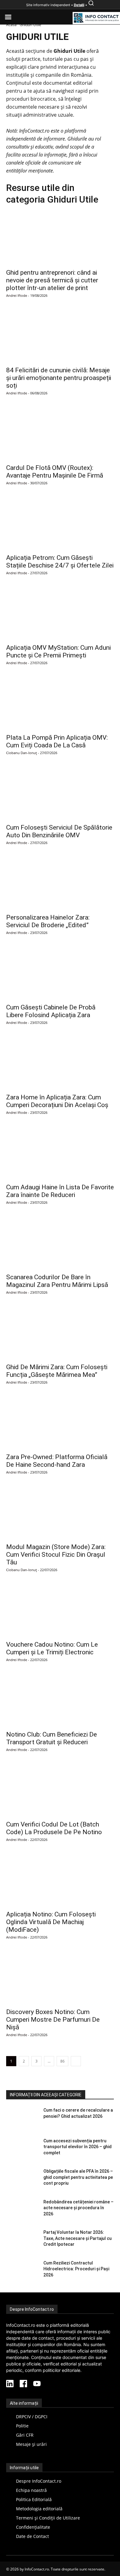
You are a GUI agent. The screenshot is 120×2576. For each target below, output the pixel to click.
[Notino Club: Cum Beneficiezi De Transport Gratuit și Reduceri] (60, 1700)
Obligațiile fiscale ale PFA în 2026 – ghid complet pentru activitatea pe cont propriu (78, 2177)
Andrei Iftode (17, 295)
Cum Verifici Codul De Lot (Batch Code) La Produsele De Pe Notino (54, 1828)
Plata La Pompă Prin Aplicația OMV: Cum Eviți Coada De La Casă (57, 741)
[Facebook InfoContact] (23, 2384)
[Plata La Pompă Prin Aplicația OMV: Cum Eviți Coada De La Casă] (60, 703)
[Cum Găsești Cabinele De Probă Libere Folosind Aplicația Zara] (60, 973)
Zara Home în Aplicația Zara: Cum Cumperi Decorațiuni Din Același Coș (57, 1101)
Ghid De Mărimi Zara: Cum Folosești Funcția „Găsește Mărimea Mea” (57, 1371)
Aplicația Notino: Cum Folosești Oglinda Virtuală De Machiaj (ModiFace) (51, 1922)
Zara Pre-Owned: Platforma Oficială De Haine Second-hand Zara (57, 1461)
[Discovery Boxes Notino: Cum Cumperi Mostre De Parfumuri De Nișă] (60, 1977)
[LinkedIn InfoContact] (10, 2384)
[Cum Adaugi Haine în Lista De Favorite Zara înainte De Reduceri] (60, 1153)
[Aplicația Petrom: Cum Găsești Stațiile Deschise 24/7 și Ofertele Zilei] (60, 523)
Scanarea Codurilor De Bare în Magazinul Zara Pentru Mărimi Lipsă (57, 1281)
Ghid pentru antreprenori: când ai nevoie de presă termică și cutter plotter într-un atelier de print (52, 280)
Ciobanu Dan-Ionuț (22, 753)
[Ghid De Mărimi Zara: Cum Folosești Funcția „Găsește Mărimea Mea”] (60, 1333)
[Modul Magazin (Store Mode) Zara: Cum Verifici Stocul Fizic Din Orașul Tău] (60, 1512)
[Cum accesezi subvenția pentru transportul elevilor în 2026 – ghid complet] (22, 2149)
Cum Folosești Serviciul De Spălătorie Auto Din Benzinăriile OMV (59, 831)
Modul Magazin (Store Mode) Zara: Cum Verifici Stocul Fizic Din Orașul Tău (56, 1555)
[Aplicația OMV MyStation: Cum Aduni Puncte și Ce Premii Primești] (60, 613)
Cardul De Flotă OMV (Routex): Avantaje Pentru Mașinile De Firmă (55, 472)
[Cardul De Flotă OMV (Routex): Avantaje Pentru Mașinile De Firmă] (60, 433)
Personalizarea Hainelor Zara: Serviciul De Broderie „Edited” (48, 921)
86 (62, 2061)
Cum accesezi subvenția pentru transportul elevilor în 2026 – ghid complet (78, 2147)
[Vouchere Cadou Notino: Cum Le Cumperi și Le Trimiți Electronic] (60, 1610)
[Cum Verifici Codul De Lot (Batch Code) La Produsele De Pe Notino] (60, 1790)
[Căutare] (91, 5)
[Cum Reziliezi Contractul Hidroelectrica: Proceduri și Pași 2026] (22, 2272)
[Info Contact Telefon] (96, 18)
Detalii (79, 5)
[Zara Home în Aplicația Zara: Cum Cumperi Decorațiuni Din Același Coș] (60, 1063)
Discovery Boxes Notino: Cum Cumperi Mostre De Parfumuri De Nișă (53, 2020)
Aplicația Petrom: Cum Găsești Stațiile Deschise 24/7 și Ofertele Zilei (60, 562)
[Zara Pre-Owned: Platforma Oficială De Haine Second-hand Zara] (60, 1422)
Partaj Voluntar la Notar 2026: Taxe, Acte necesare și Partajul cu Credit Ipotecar (78, 2238)
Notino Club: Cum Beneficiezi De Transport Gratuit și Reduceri (52, 1738)
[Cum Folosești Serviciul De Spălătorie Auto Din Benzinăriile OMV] (60, 793)
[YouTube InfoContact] (37, 2384)
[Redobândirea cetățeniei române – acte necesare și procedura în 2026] (22, 2210)
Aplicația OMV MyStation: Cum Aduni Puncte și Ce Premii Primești (58, 651)
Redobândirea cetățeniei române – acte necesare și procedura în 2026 (78, 2208)
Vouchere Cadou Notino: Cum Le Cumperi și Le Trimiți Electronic (52, 1648)
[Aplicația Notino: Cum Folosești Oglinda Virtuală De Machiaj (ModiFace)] (60, 1880)
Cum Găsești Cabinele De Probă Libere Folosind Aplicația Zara (51, 1011)
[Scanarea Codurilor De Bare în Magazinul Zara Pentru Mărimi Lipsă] (60, 1243)
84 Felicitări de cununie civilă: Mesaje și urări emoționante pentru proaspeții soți (59, 378)
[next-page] (76, 2061)
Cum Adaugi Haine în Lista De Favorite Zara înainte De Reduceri (60, 1191)
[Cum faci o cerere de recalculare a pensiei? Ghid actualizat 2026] (22, 2119)
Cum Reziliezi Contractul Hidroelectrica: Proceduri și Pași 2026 (76, 2269)
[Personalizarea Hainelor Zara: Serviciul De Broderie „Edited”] (60, 883)
